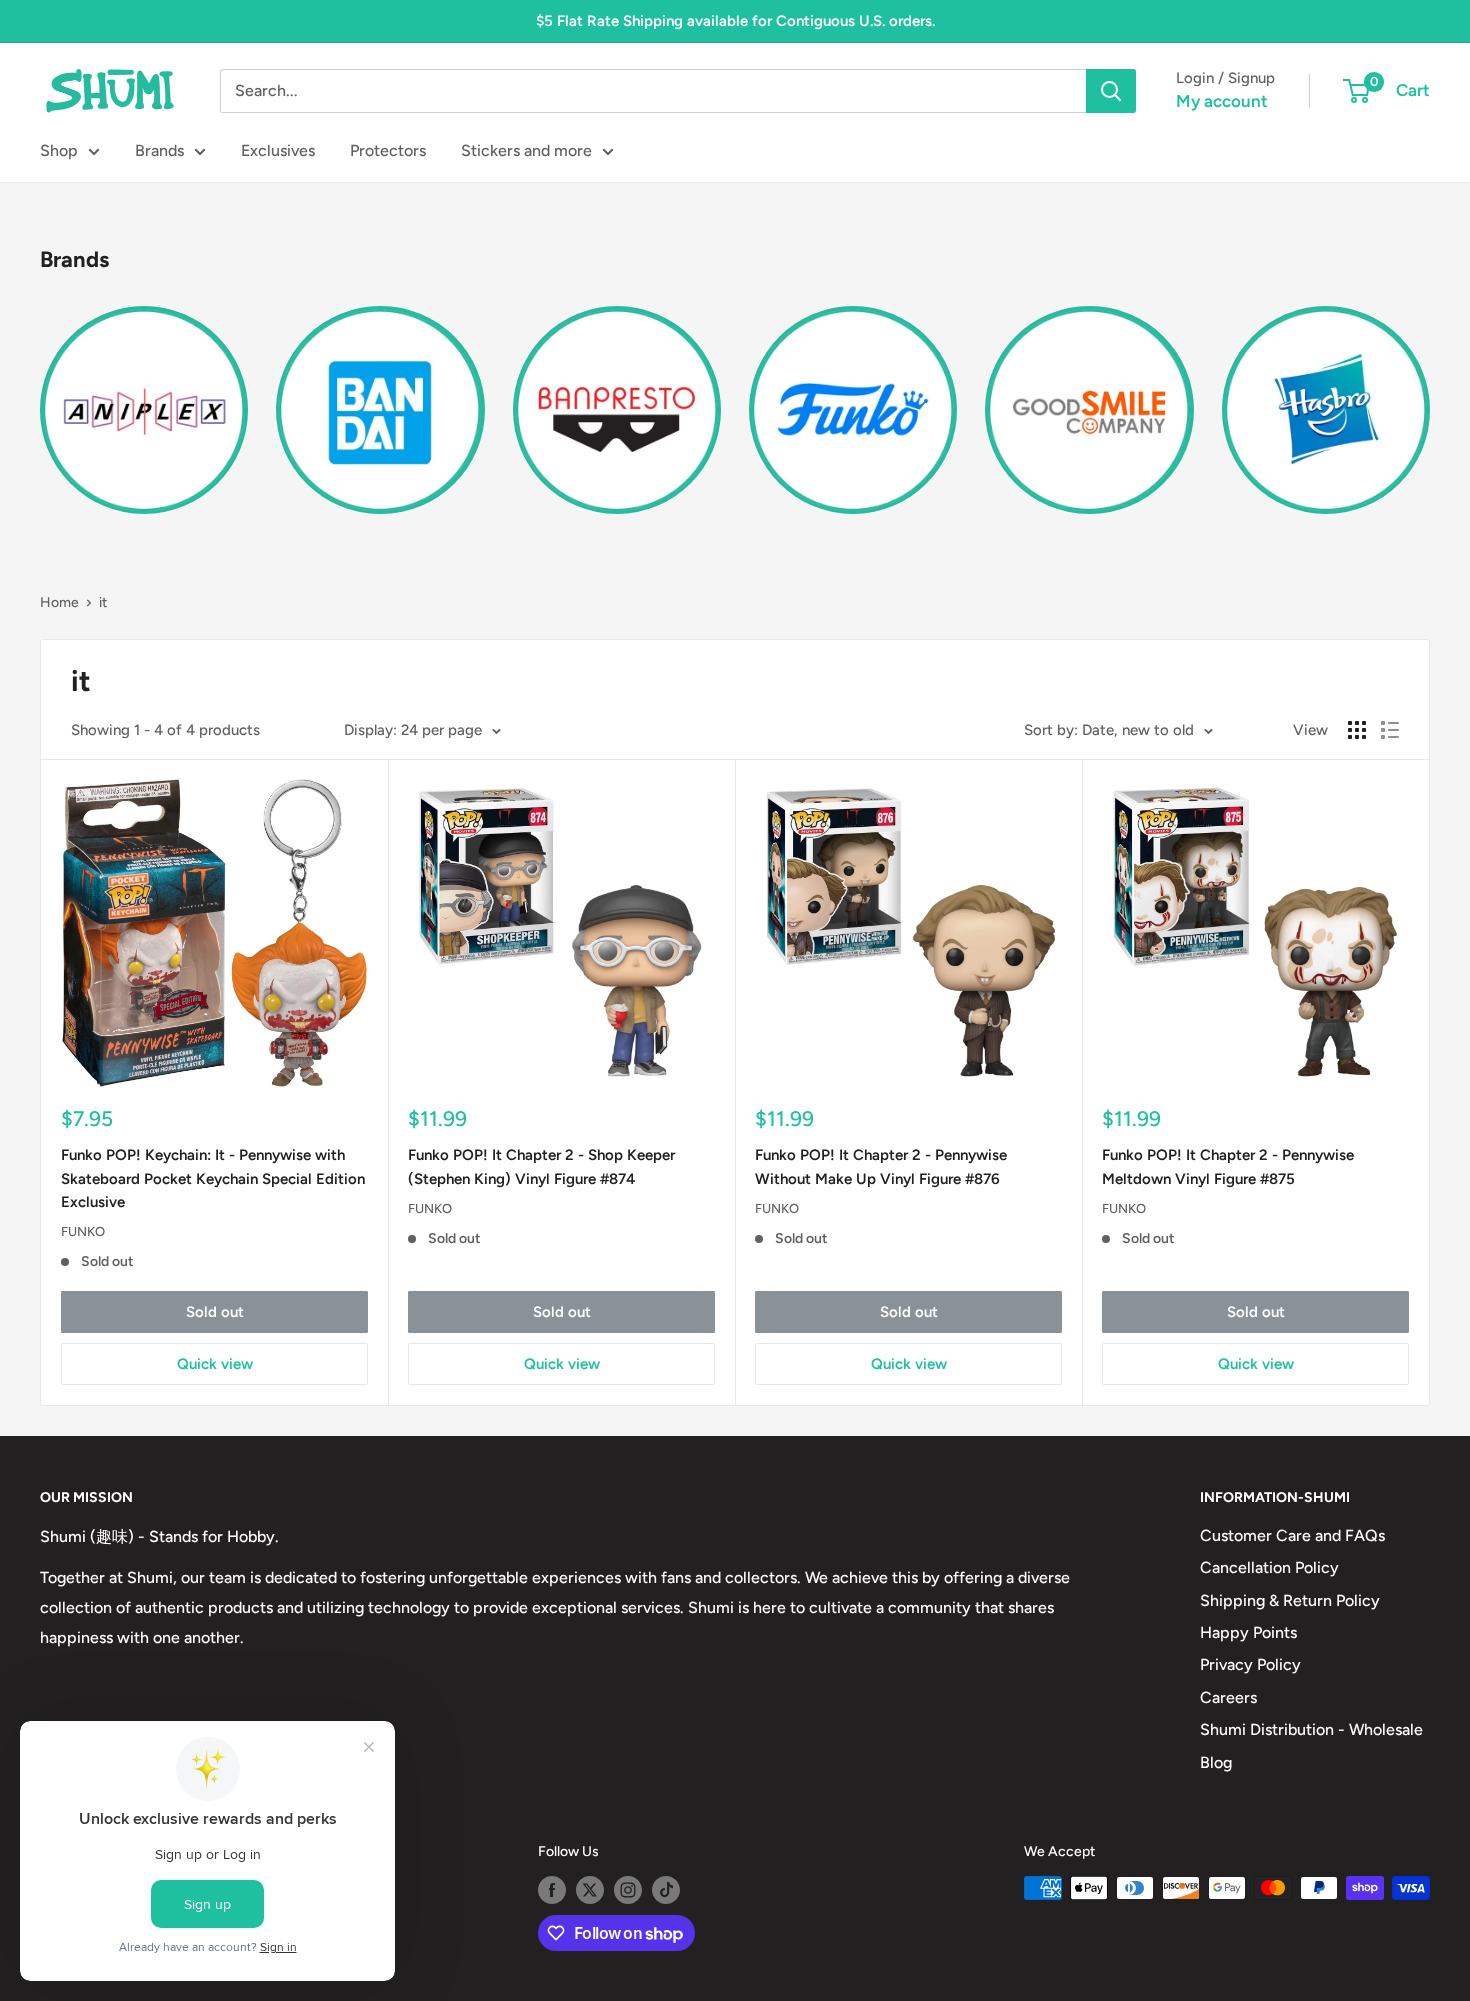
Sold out (215, 1312)
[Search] (1111, 91)
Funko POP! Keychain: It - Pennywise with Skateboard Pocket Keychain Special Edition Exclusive (213, 1178)
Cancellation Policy (1269, 1567)
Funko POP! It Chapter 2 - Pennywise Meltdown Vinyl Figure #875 (1228, 1166)
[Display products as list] (1390, 730)
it (103, 602)
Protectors (388, 150)
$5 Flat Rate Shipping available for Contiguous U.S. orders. (735, 21)
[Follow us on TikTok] (666, 1890)
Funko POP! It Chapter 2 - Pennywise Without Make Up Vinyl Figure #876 (881, 1166)
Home (59, 602)
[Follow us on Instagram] (628, 1890)
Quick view (215, 1364)
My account (1222, 101)
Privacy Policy (1250, 1664)
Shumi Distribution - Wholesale (1311, 1729)
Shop (59, 150)
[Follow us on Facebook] (552, 1890)
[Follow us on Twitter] (590, 1890)
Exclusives (278, 150)
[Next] (1429, 398)
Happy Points (1248, 1632)
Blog (1216, 1762)
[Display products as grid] (1357, 730)
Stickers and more (526, 150)
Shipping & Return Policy (1290, 1600)
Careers (1228, 1697)
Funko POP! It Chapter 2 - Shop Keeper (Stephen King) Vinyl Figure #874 (541, 1166)
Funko (83, 1231)
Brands (159, 150)
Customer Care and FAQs (1292, 1535)
